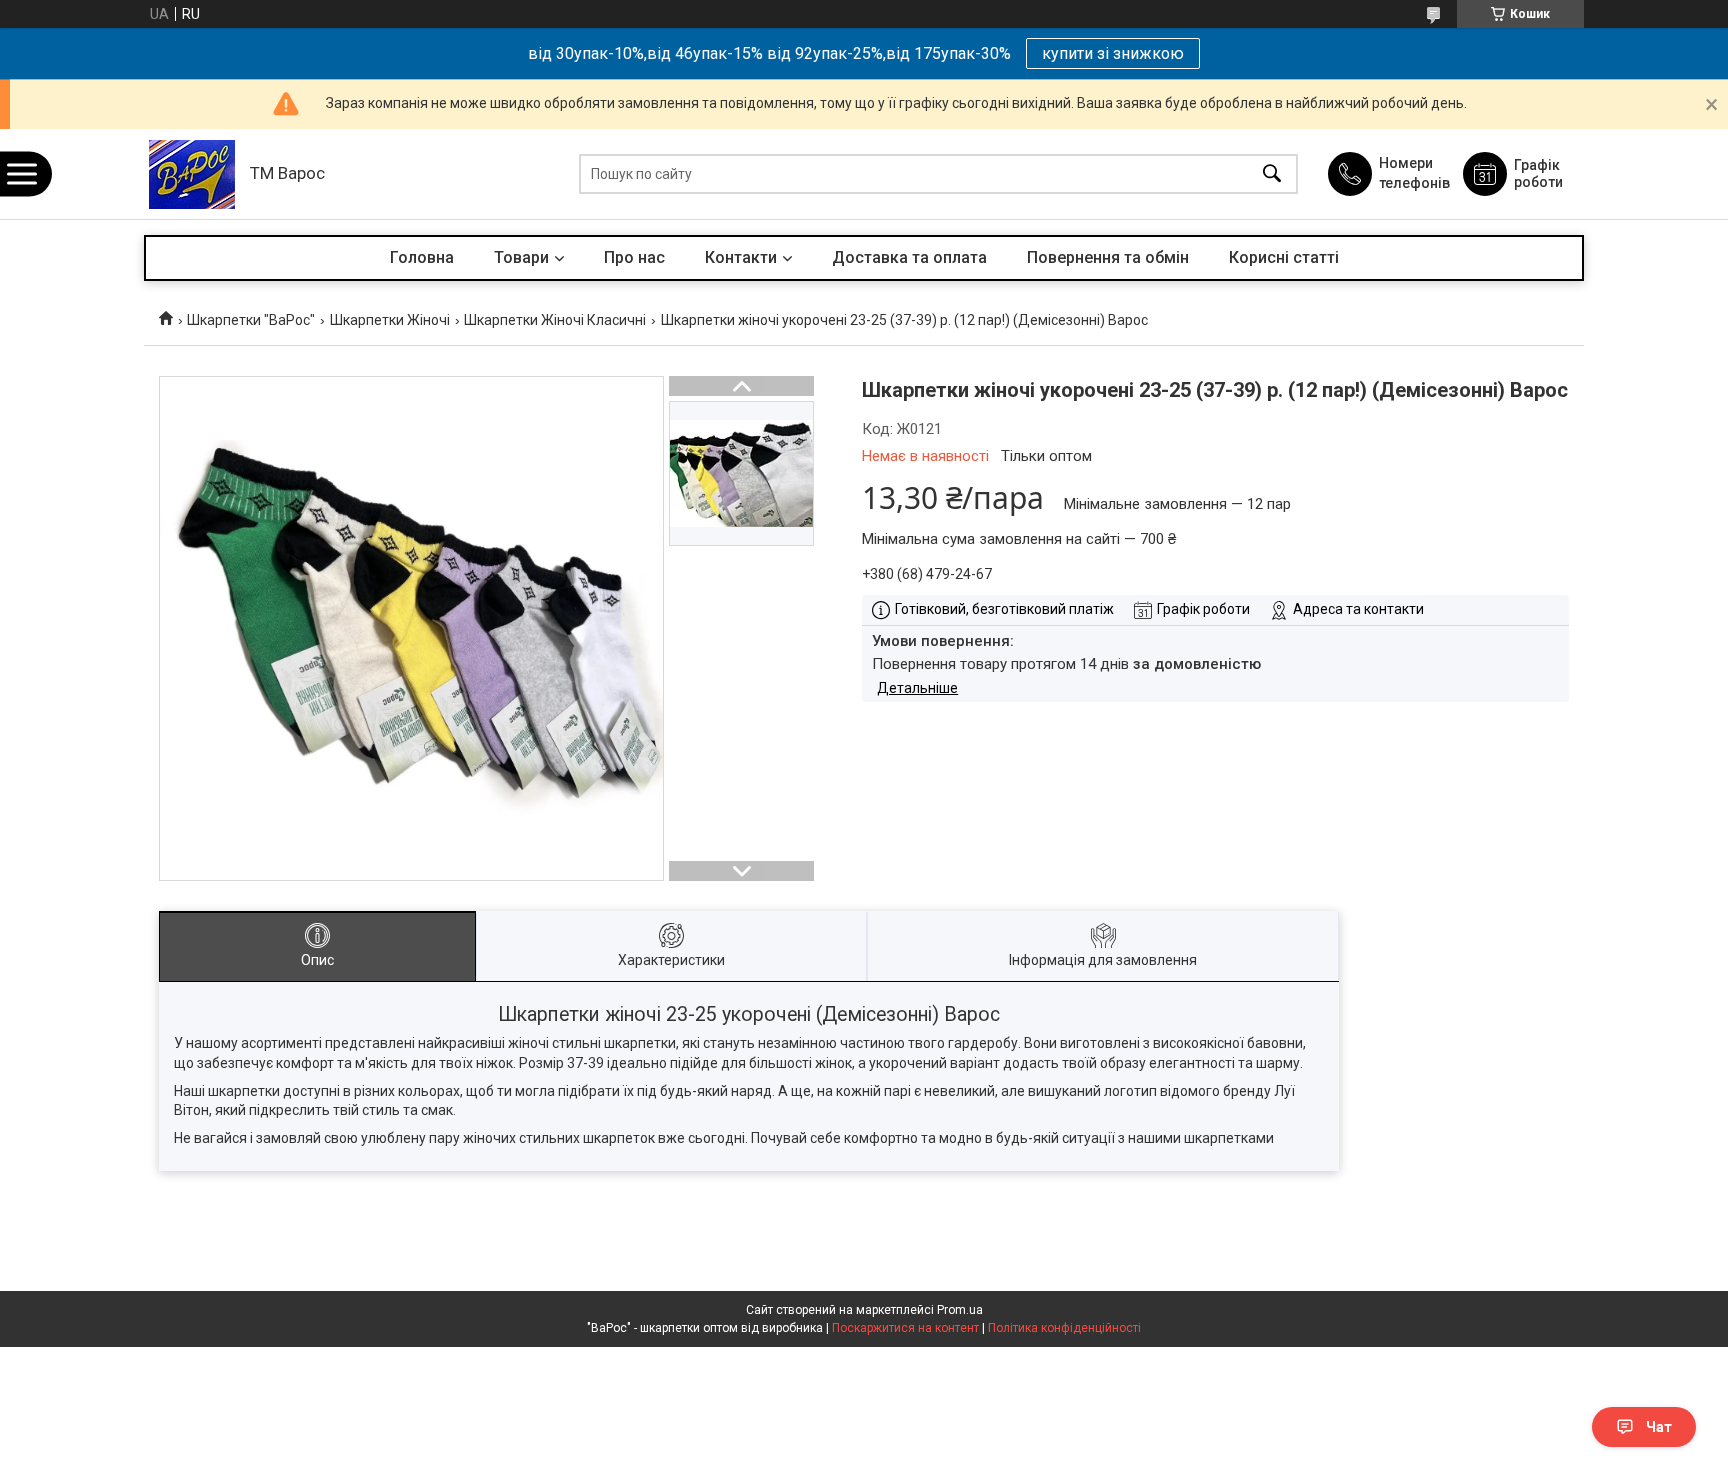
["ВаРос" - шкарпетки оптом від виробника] (192, 174)
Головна (422, 257)
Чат (1659, 1427)
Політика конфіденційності (1064, 1328)
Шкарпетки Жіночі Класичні (555, 320)
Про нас (634, 257)
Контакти (741, 257)
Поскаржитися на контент (905, 1328)
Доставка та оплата (909, 257)
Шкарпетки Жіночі (390, 320)
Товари (521, 257)
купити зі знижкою (1113, 53)
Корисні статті (1284, 257)
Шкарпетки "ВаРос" (251, 320)
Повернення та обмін (1108, 257)
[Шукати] (1272, 174)
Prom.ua (960, 1310)
